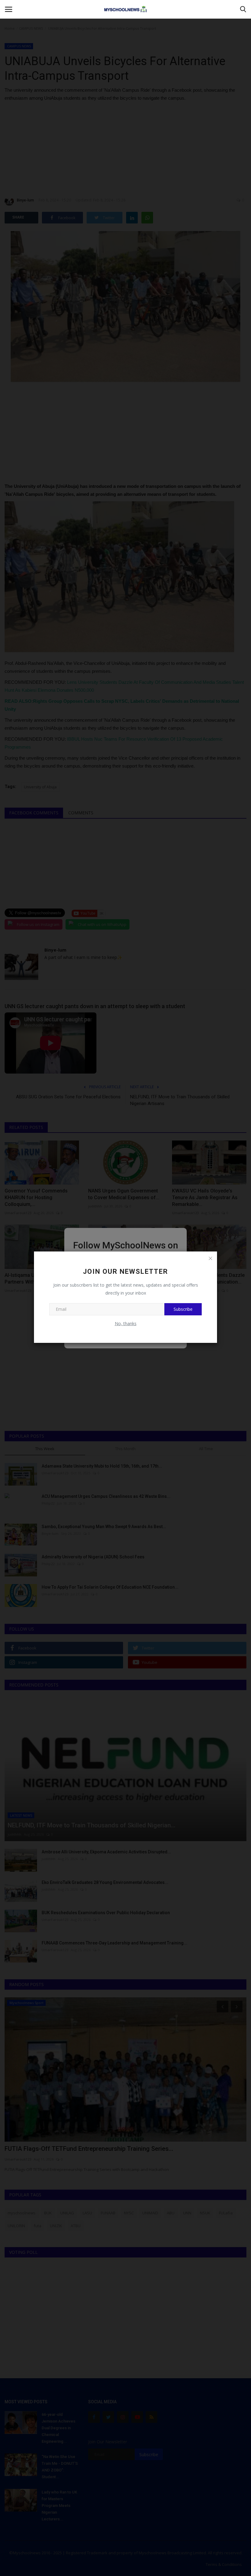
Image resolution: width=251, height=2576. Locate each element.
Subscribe (183, 1309)
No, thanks (126, 1323)
